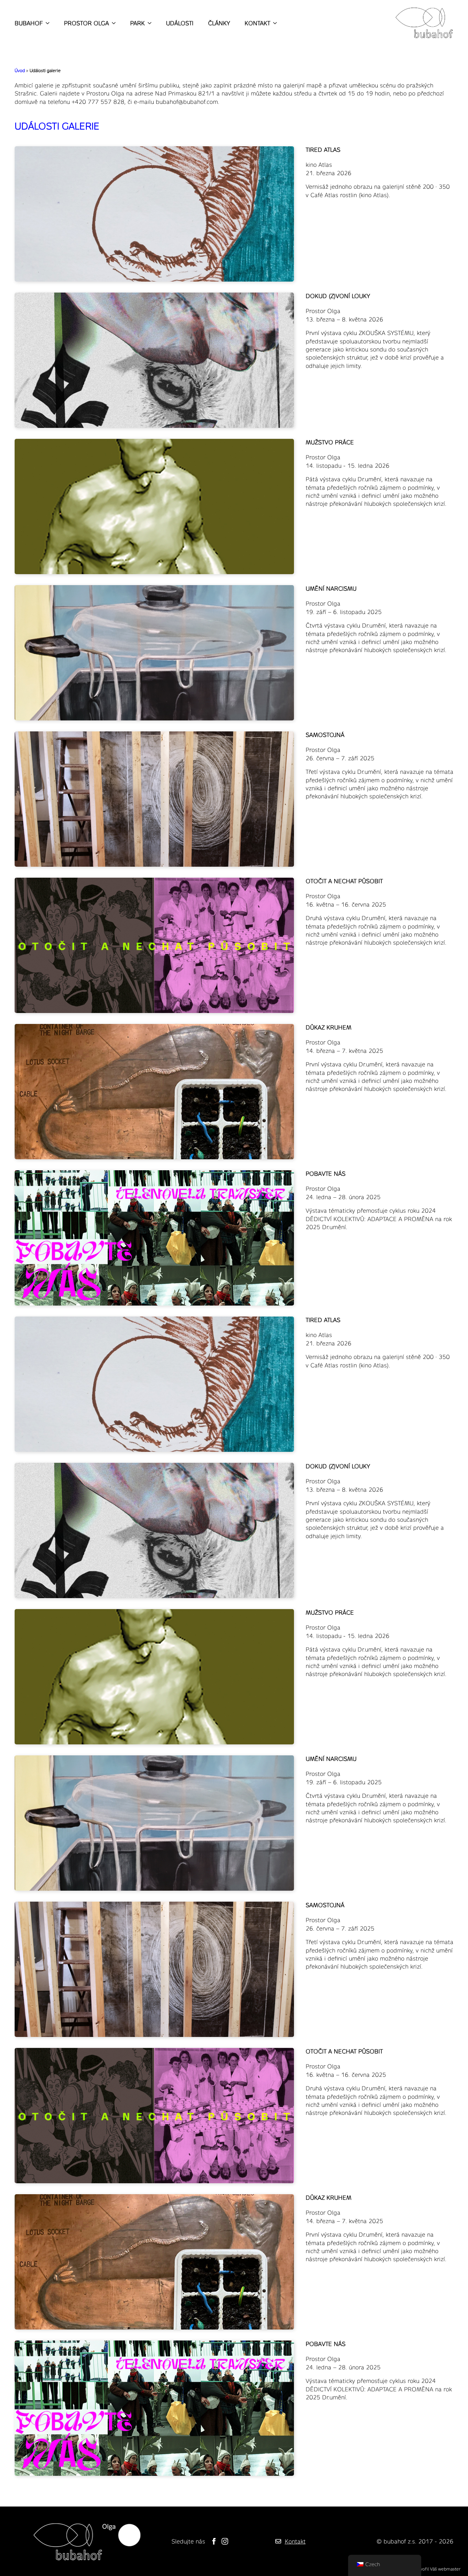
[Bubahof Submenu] (46, 23)
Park (137, 23)
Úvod (20, 70)
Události (180, 23)
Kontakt (257, 23)
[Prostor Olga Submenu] (112, 23)
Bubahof (29, 23)
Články (219, 23)
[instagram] (225, 2541)
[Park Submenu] (148, 23)
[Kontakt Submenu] (273, 23)
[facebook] (214, 2541)
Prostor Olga (86, 23)
